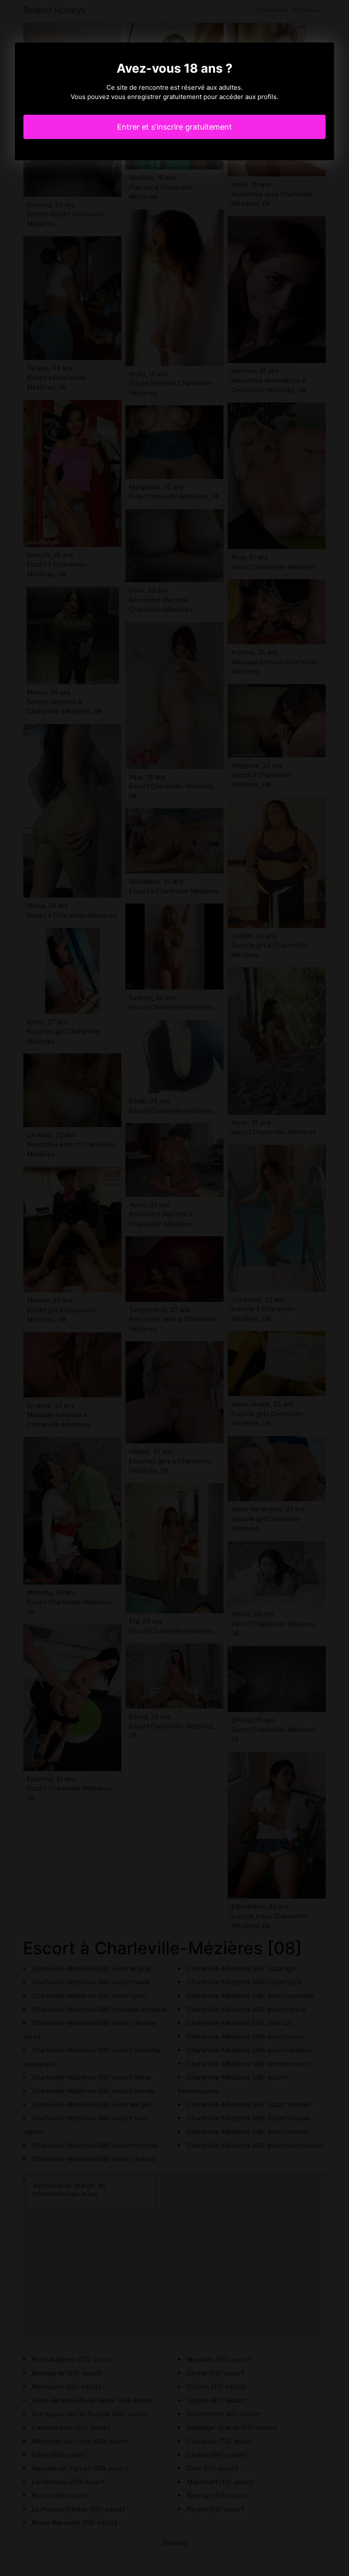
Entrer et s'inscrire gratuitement (174, 127)
